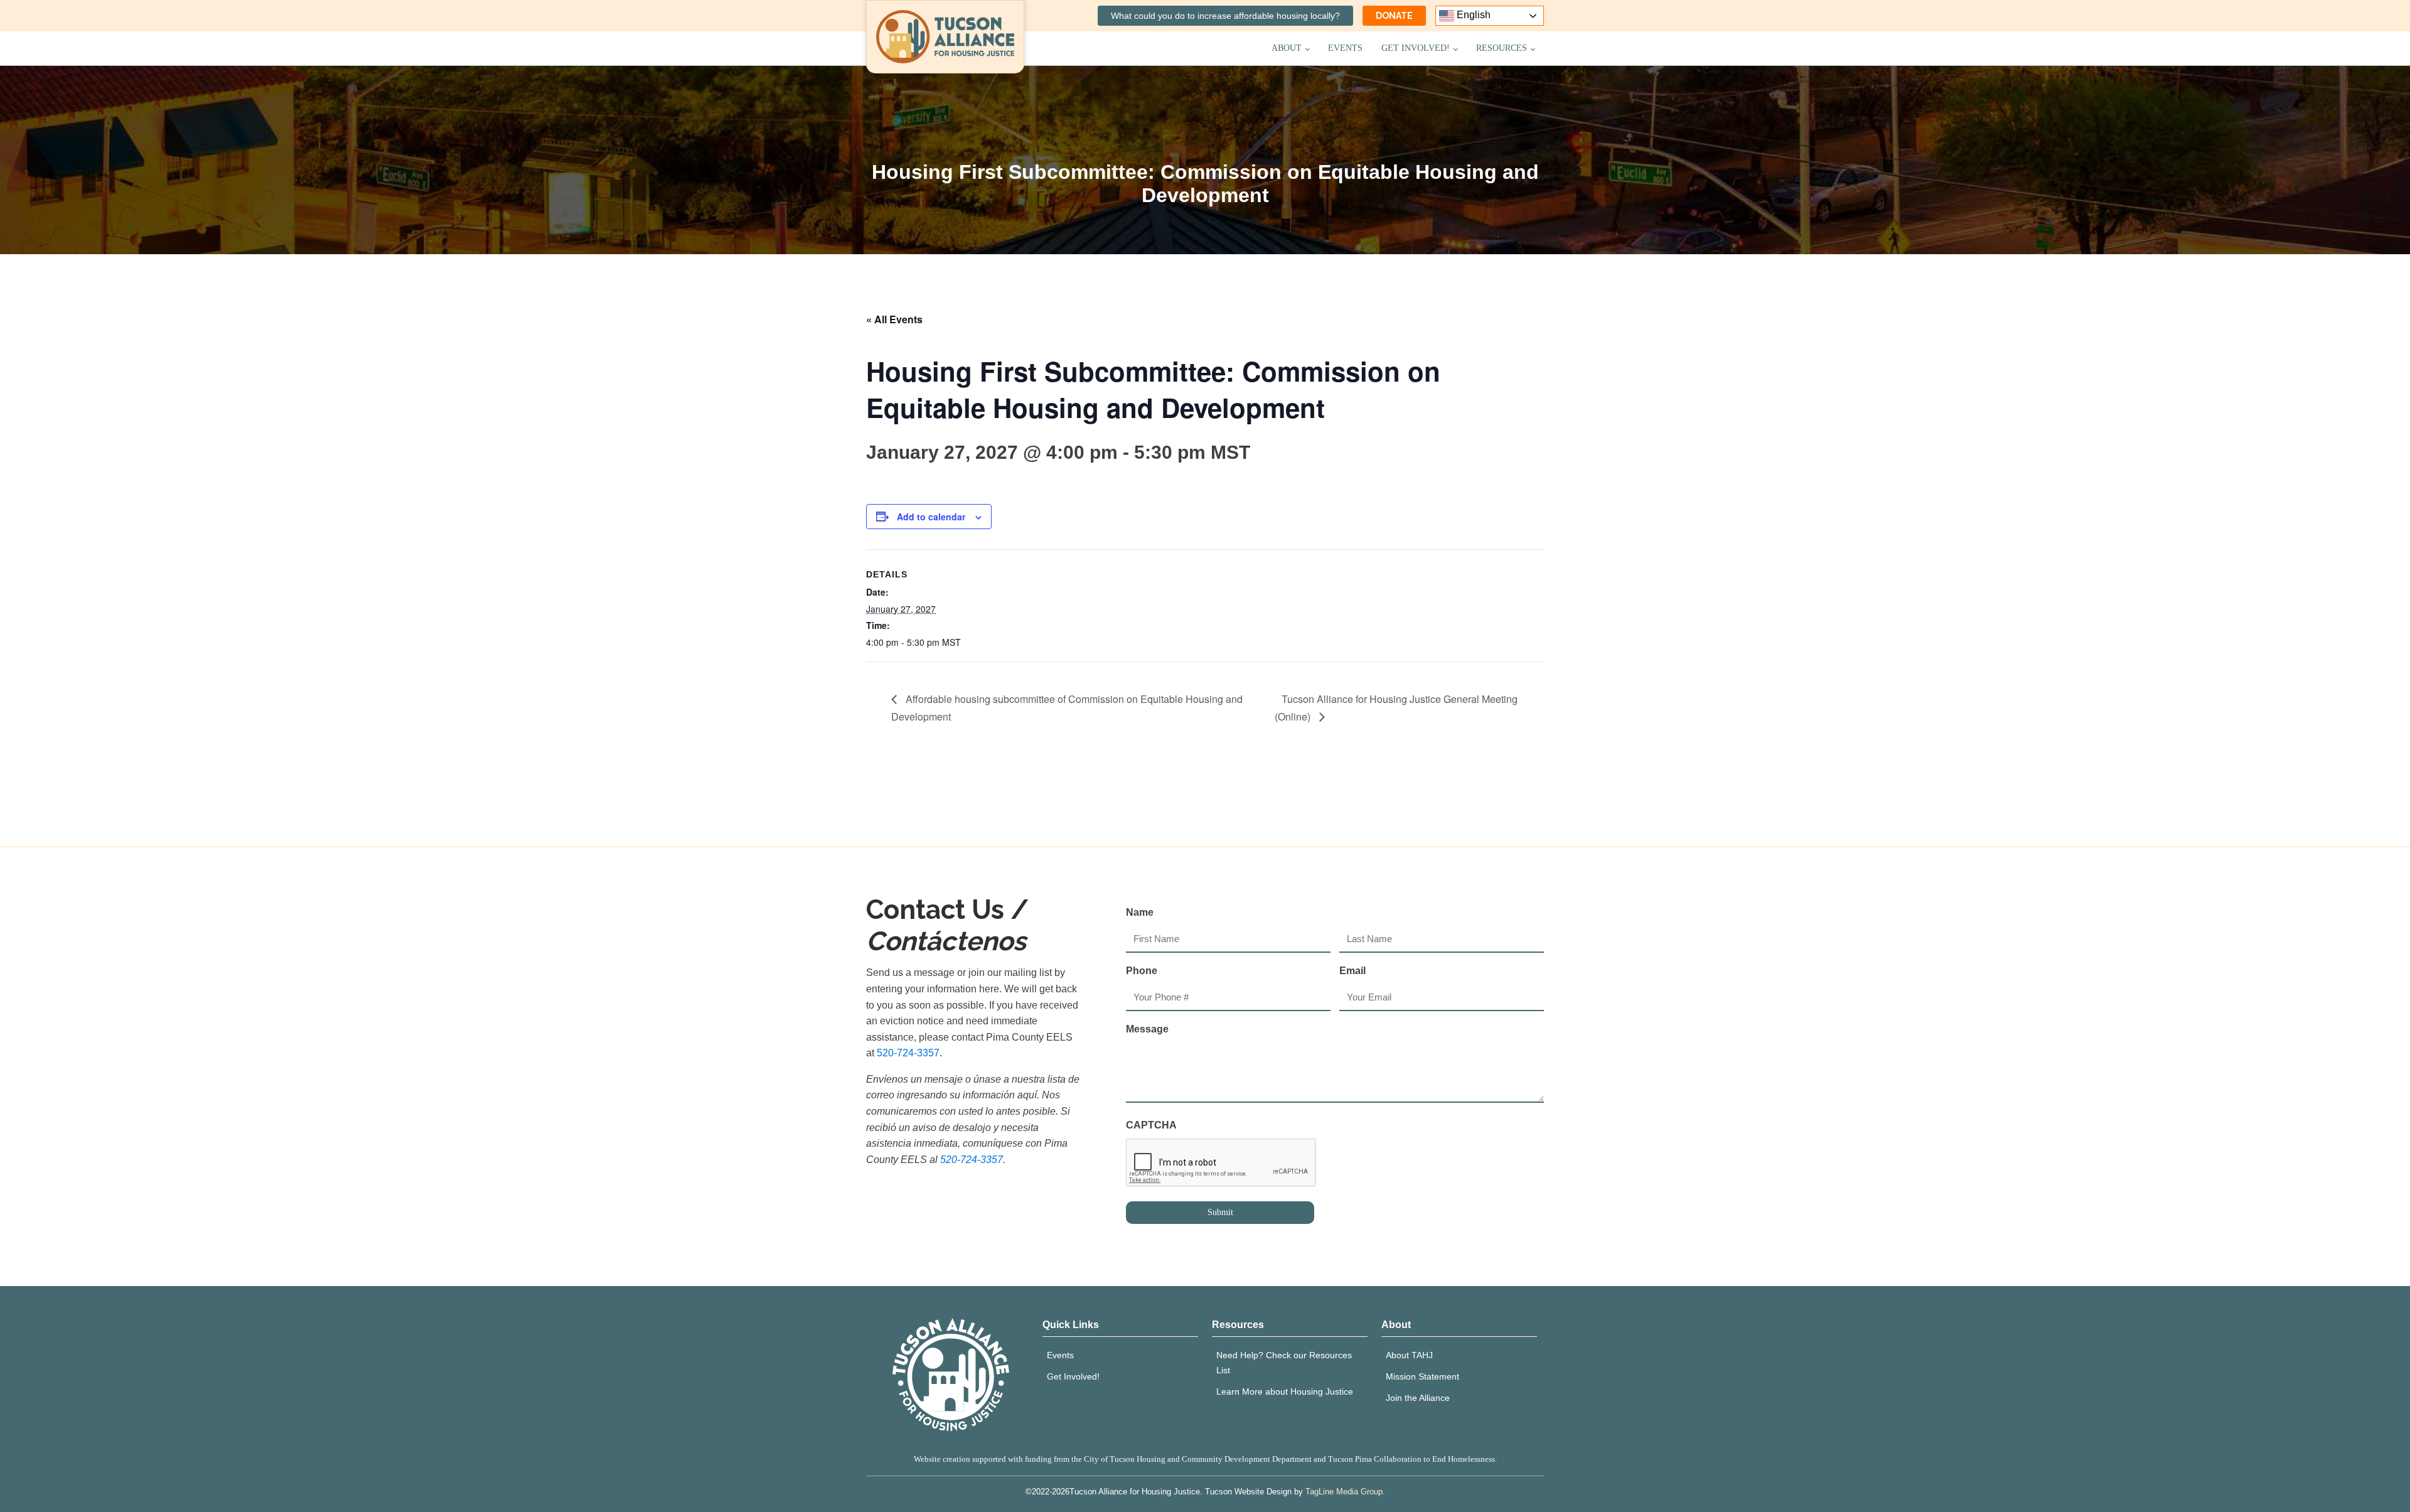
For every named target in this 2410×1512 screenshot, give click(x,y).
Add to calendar (931, 517)
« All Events (894, 319)
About (1287, 48)
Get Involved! (1416, 48)
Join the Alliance (1418, 1398)
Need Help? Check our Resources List (1284, 1363)
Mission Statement (1422, 1376)
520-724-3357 (908, 1053)
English (1472, 15)
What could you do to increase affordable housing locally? (1225, 16)
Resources (1502, 48)
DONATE (1394, 16)
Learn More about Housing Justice (1285, 1391)
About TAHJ (1409, 1355)
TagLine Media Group (1344, 1492)
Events (1345, 48)
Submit (1220, 1212)
